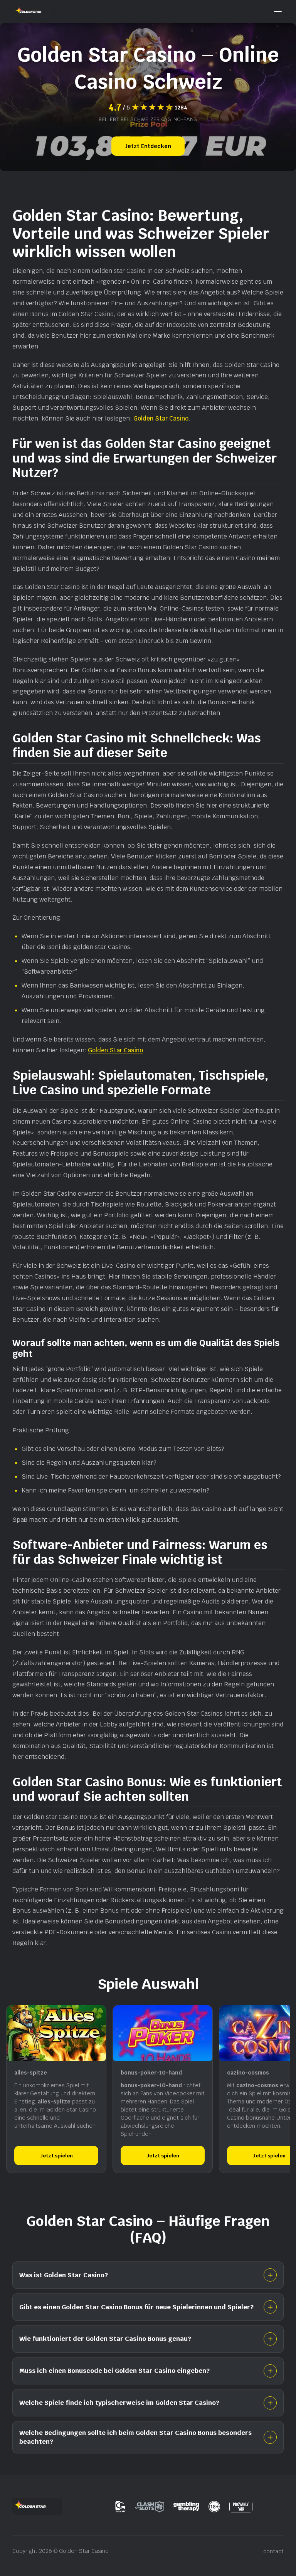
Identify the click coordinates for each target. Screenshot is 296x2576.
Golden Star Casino (161, 418)
